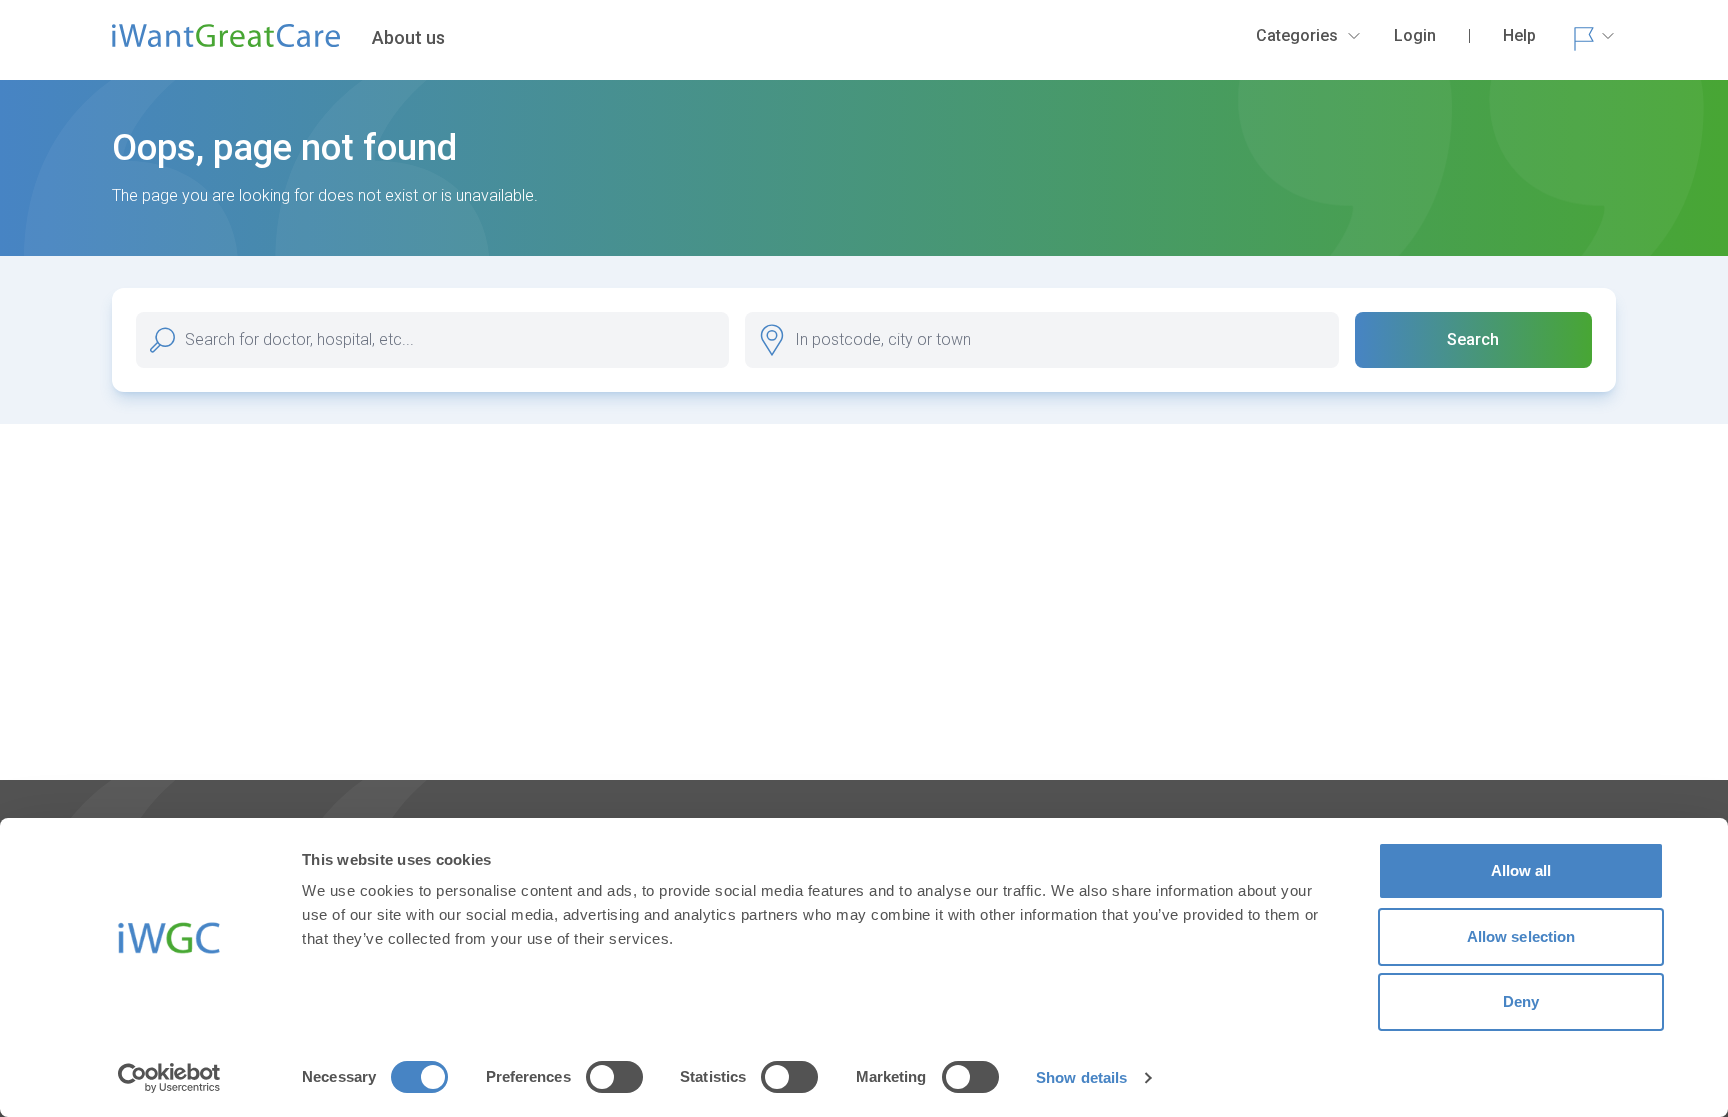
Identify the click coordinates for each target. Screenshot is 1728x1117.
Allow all (1521, 870)
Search (1473, 339)
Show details (1081, 1077)
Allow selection (1521, 936)
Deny (1521, 1001)
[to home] (226, 44)
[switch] (614, 1077)
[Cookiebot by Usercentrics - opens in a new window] (169, 1078)
